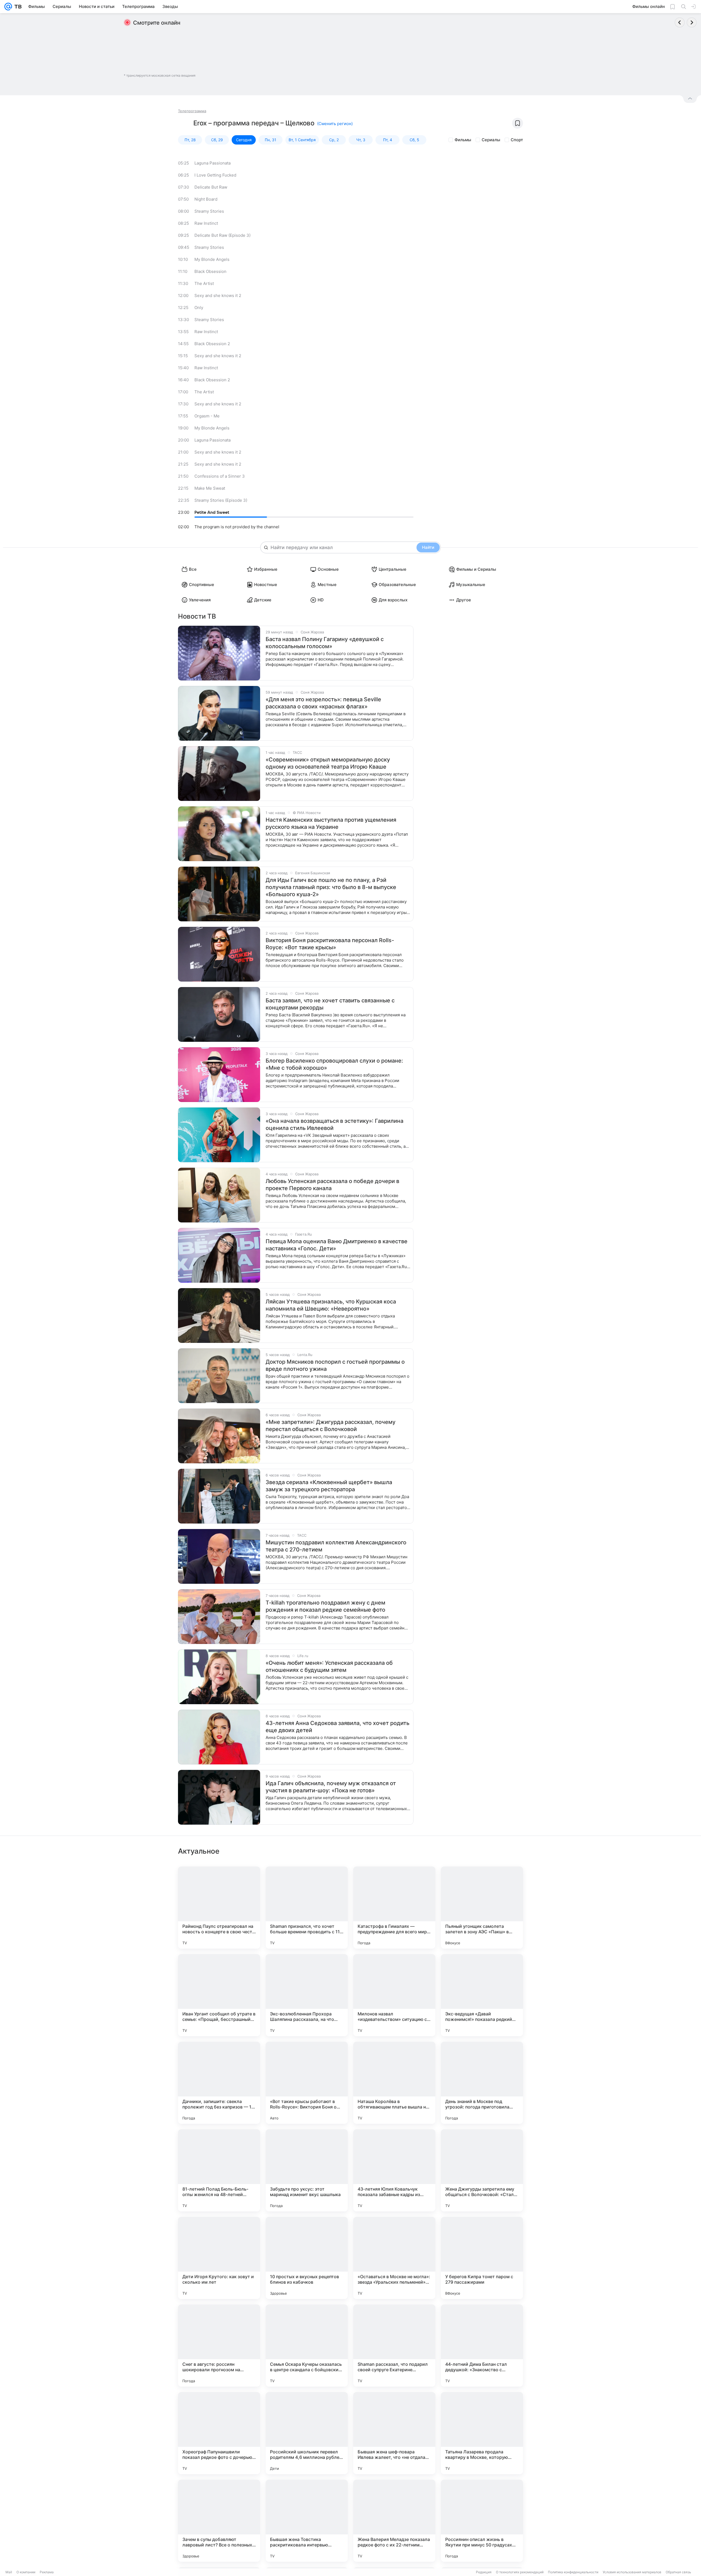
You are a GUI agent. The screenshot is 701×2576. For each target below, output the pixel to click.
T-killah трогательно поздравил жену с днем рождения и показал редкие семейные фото (325, 1606)
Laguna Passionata (212, 163)
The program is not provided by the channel (237, 527)
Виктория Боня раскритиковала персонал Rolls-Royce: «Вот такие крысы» (330, 944)
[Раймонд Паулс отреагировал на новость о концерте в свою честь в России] (219, 1908)
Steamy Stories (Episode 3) (221, 500)
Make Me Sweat (210, 488)
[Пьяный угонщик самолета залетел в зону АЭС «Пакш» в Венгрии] (482, 1908)
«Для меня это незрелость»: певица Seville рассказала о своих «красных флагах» (323, 703)
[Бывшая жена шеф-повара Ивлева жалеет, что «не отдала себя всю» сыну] (394, 2433)
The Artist (204, 283)
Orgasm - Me (207, 416)
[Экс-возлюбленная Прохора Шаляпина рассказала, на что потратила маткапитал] (307, 1995)
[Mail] (8, 7)
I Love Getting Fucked (215, 175)
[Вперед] (692, 22)
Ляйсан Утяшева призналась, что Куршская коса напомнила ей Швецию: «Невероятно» (331, 1305)
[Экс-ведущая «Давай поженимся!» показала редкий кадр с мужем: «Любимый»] (482, 1995)
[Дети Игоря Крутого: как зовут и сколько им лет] (219, 2258)
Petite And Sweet (212, 512)
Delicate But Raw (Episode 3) (222, 235)
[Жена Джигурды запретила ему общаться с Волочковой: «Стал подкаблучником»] (482, 2170)
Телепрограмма (192, 111)
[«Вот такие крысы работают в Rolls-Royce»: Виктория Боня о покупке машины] (307, 2083)
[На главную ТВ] (17, 7)
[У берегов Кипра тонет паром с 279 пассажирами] (482, 2258)
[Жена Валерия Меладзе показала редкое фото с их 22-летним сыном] (394, 2521)
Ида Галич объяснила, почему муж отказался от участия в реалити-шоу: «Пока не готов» (331, 1787)
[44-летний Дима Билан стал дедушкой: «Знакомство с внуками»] (482, 2346)
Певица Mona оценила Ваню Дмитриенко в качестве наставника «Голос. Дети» (337, 1245)
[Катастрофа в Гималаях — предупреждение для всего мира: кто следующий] (394, 1908)
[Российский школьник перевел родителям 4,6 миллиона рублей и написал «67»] (307, 2433)
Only (199, 308)
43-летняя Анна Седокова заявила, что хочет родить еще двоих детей (337, 1727)
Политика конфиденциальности (573, 2572)
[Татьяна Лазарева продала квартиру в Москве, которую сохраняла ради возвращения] (482, 2433)
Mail (9, 2572)
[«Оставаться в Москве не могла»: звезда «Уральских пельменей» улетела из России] (394, 2258)
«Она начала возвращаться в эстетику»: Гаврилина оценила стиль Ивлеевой (334, 1124)
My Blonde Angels (212, 259)
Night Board (206, 199)
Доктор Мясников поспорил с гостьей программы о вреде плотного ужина (335, 1365)
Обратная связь (678, 2572)
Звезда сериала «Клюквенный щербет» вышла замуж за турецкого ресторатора (329, 1486)
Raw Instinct (206, 223)
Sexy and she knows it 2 (218, 295)
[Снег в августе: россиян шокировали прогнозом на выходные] (219, 2346)
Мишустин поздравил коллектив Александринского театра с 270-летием (336, 1546)
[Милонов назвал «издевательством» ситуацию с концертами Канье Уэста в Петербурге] (394, 1995)
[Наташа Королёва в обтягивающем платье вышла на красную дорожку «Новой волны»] (394, 2083)
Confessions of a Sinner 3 (220, 476)
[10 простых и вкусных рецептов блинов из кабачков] (307, 2258)
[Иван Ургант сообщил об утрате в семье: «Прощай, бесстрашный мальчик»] (219, 1995)
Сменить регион (335, 124)
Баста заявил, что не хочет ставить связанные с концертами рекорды (330, 1004)
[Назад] (680, 22)
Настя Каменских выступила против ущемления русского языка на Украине (331, 823)
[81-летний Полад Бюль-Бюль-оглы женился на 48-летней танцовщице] (219, 2170)
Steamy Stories (209, 211)
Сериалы (491, 140)
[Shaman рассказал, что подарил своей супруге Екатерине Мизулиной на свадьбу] (394, 2346)
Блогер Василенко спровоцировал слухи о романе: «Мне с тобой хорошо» (334, 1064)
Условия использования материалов (632, 2572)
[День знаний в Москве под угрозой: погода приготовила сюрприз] (482, 2083)
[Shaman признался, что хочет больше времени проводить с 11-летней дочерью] (307, 1908)
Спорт (517, 140)
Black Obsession (210, 271)
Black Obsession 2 (212, 344)
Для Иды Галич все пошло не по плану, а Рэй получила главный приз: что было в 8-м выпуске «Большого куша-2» (331, 887)
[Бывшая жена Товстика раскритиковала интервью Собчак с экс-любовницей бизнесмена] (307, 2521)
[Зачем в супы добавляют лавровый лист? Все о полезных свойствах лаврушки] (219, 2521)
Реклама (47, 2572)
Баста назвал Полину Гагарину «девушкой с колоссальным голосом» (325, 643)
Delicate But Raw (211, 187)
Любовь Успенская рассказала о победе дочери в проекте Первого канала (332, 1185)
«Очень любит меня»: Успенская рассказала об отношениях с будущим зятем (329, 1666)
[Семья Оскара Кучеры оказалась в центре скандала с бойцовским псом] (307, 2346)
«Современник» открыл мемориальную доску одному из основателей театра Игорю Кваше (328, 763)
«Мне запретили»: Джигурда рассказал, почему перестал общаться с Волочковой (331, 1426)
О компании (26, 2572)
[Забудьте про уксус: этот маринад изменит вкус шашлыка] (307, 2170)
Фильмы (463, 140)
